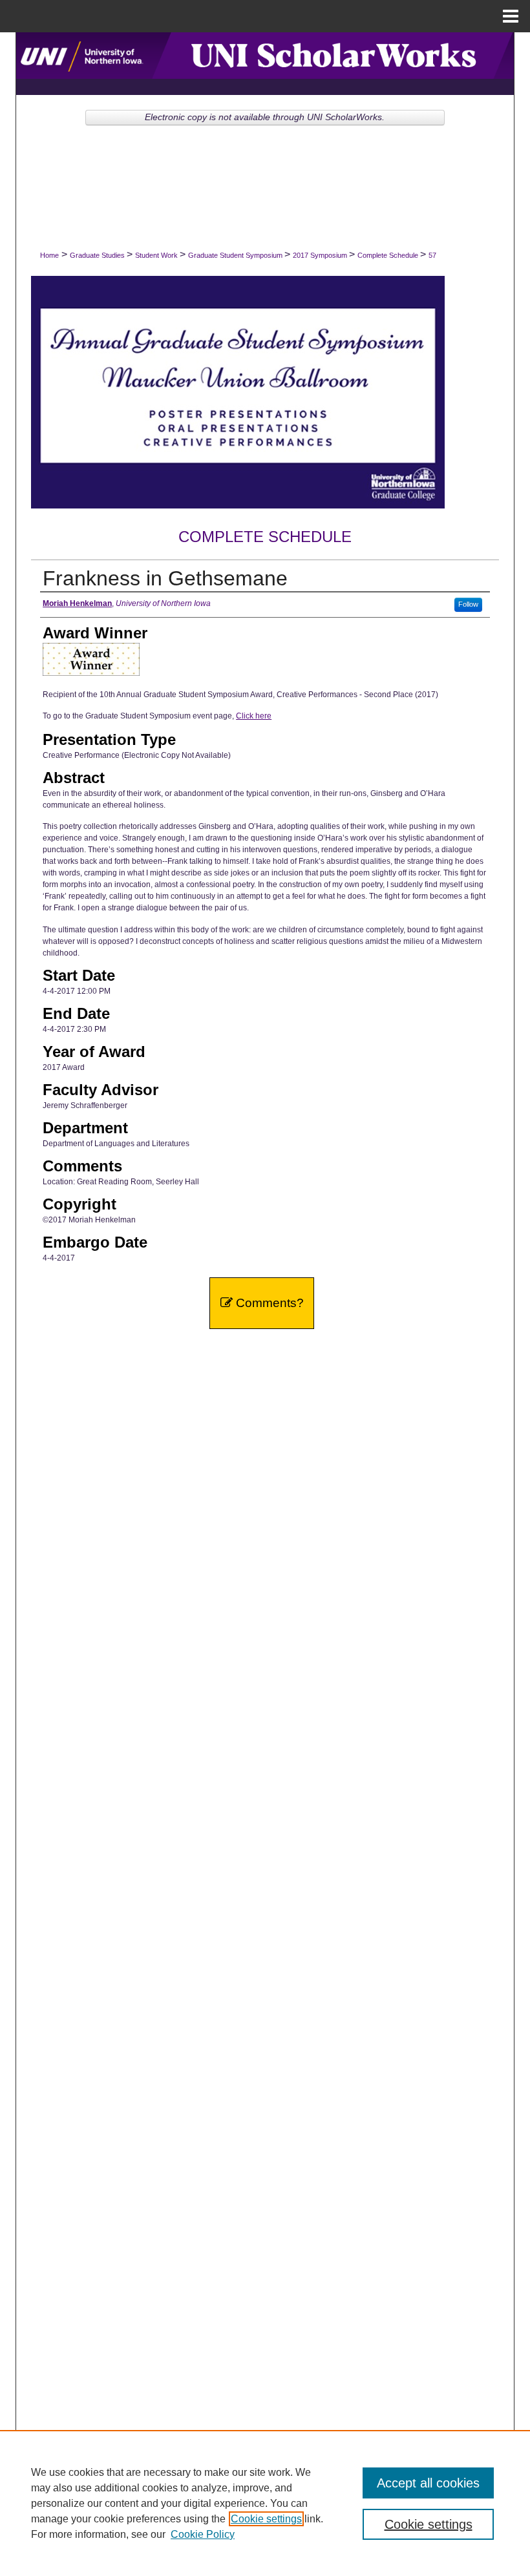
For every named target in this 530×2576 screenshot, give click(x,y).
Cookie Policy (203, 2534)
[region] (265, 2503)
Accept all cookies (428, 2483)
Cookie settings (266, 2519)
